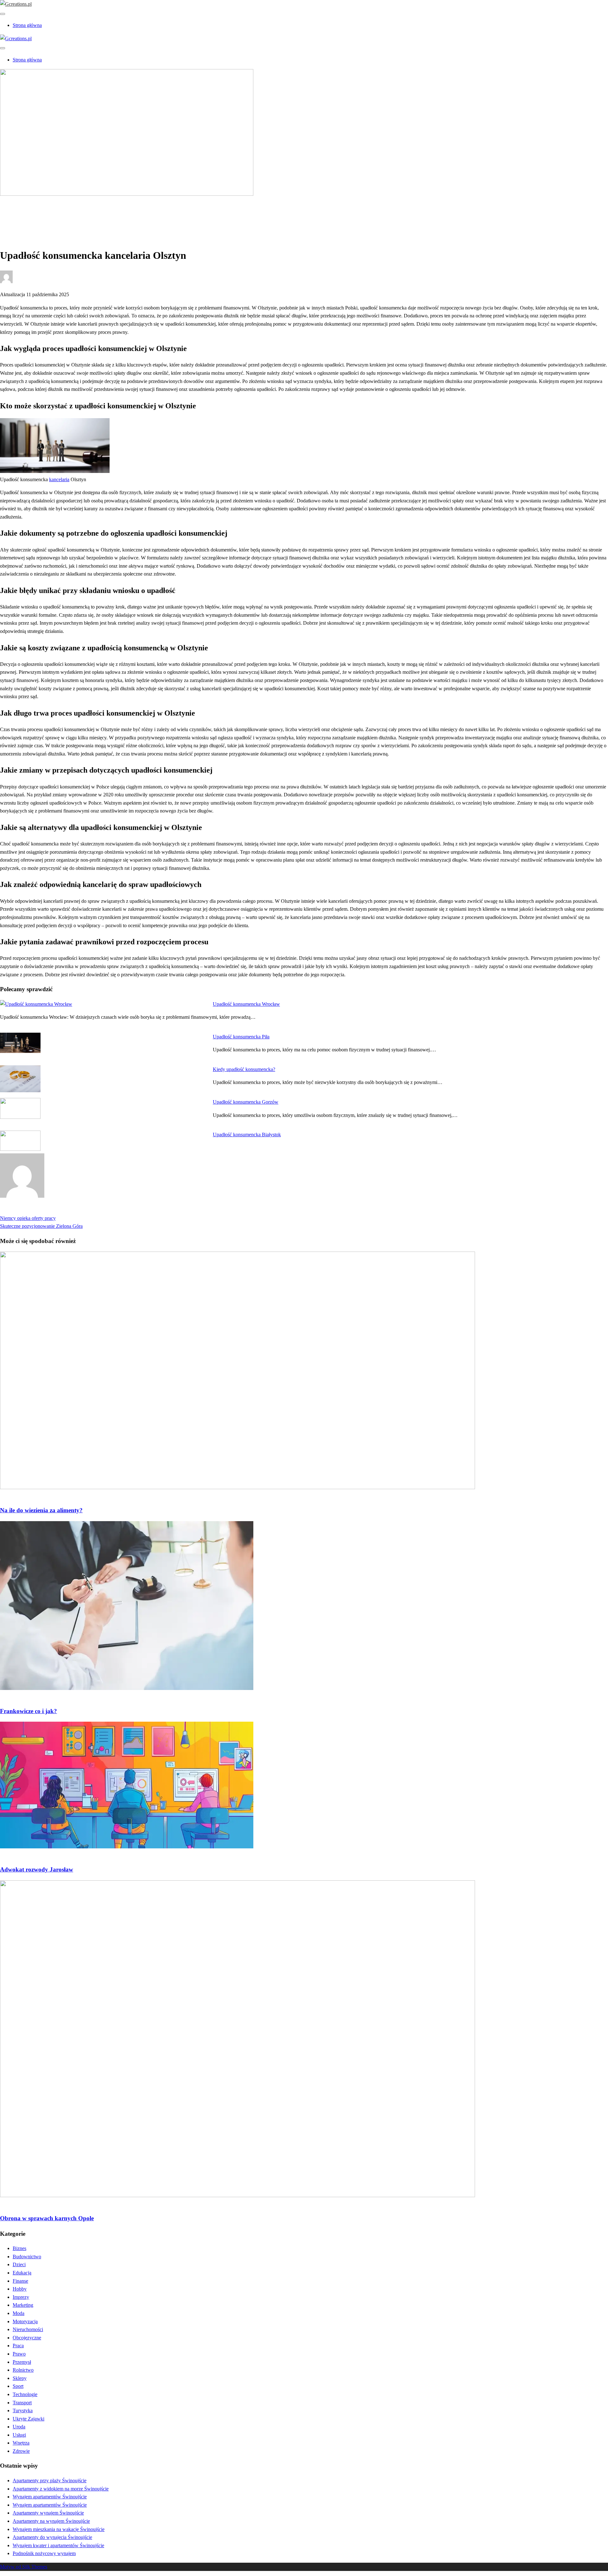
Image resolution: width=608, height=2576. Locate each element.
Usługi (19, 2435)
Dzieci (19, 2264)
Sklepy (20, 2378)
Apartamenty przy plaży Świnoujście (50, 2480)
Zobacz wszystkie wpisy (25, 1210)
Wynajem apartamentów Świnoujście (50, 2497)
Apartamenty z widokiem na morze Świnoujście (61, 2489)
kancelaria (59, 479)
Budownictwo (27, 2257)
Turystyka (23, 2410)
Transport (22, 2403)
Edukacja (22, 2273)
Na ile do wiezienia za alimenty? (41, 1510)
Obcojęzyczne (27, 2338)
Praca (18, 2346)
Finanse (20, 2281)
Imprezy (21, 2297)
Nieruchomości (28, 2329)
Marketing (23, 2305)
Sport (18, 2386)
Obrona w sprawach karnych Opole (47, 2218)
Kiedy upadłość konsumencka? (244, 1069)
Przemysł (22, 2362)
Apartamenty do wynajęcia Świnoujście (52, 2537)
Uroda (19, 2427)
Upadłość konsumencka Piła (241, 1037)
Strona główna (27, 25)
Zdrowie (21, 2451)
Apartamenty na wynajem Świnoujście (51, 2521)
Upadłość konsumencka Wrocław (246, 1004)
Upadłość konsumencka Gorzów (246, 1102)
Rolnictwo (23, 2370)
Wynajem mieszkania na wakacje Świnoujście (59, 2529)
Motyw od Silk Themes (24, 2567)
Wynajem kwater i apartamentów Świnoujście (58, 2545)
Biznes (19, 2248)
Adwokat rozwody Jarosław (37, 1869)
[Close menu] (3, 14)
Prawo (19, 215)
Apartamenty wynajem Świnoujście (48, 2513)
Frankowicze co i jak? (28, 1711)
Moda (19, 2313)
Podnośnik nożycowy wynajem (44, 2553)
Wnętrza (21, 2443)
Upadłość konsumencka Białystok (247, 1135)
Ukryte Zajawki (28, 2419)
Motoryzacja (25, 2321)
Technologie (25, 2394)
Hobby (20, 2289)
